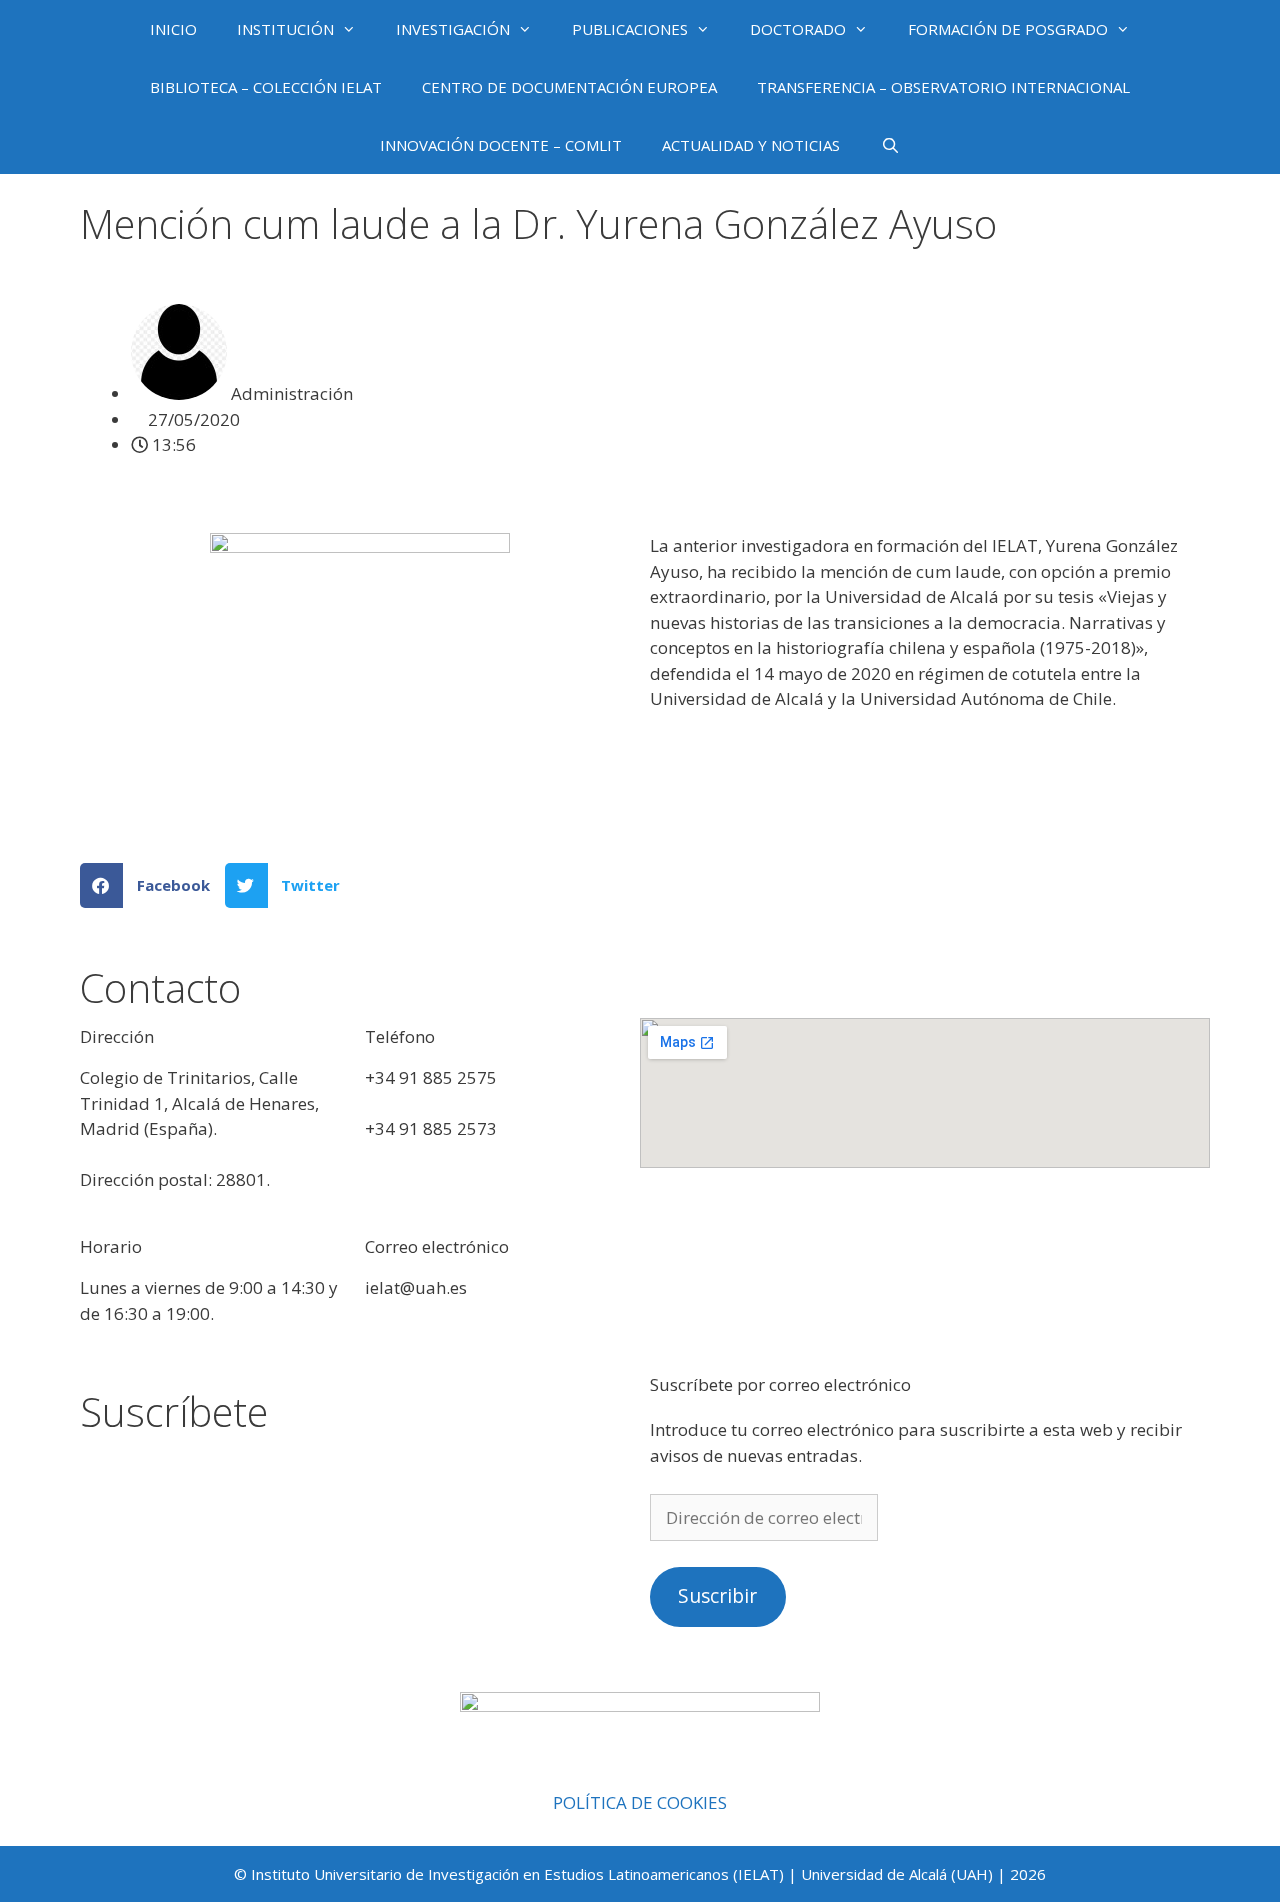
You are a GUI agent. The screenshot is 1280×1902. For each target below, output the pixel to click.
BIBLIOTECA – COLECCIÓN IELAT (266, 87)
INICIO (173, 29)
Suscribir (717, 1596)
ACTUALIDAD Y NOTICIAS (751, 145)
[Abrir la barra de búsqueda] (889, 145)
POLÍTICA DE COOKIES (640, 1802)
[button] (152, 885)
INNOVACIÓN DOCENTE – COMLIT (501, 145)
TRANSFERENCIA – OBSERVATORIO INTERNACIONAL (943, 87)
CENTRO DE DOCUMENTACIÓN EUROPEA (569, 87)
